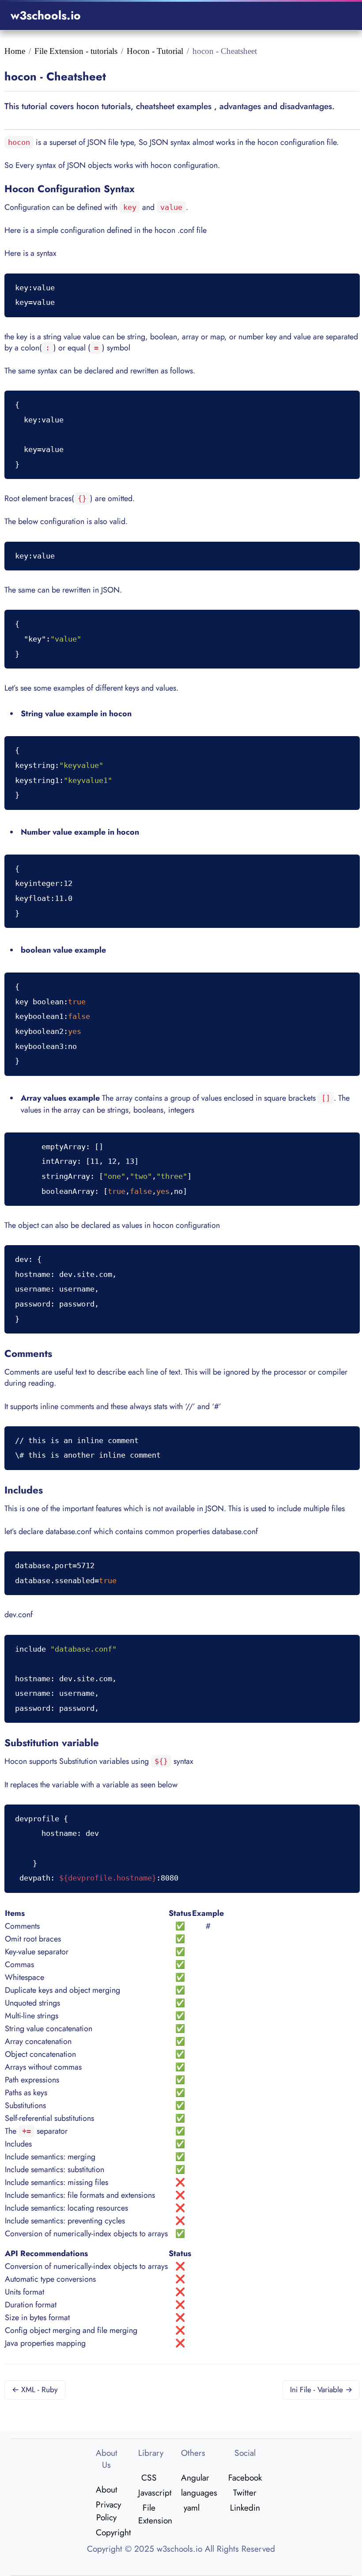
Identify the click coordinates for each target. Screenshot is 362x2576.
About (107, 2489)
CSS (149, 2477)
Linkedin (245, 2508)
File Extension (149, 2514)
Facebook (245, 2477)
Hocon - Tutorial (155, 51)
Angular (192, 2477)
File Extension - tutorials (76, 51)
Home (15, 51)
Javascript (149, 2492)
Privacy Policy (107, 2511)
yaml (192, 2508)
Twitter (245, 2492)
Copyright (107, 2532)
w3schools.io (46, 15)
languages (192, 2492)
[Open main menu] (340, 16)
